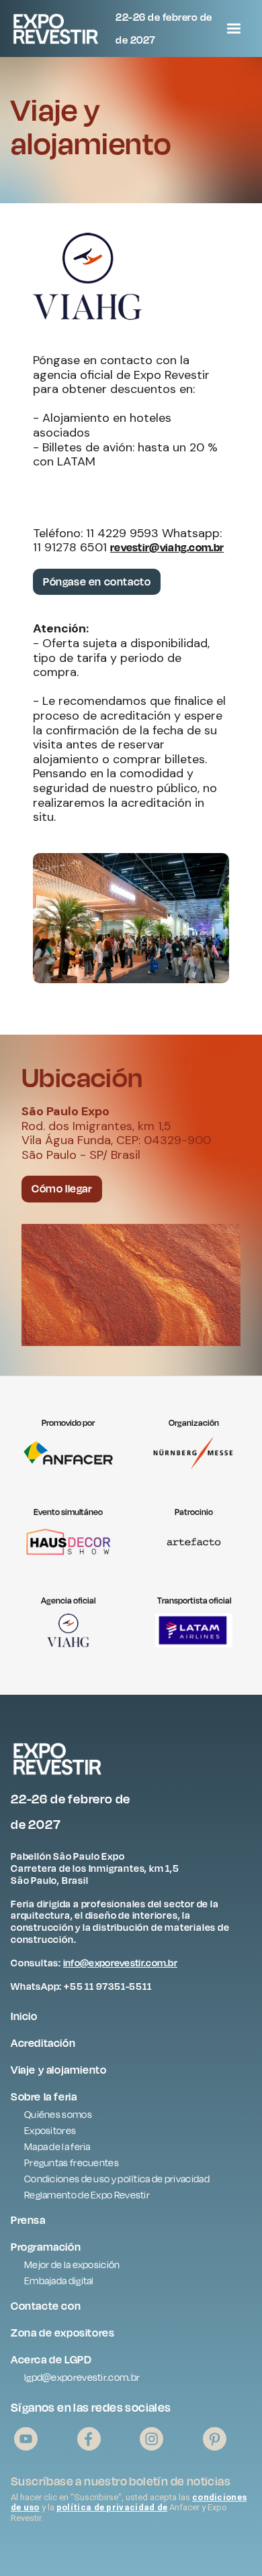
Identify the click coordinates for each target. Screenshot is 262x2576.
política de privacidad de (112, 2507)
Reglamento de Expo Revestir (87, 2195)
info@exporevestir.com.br (120, 1963)
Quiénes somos (58, 2114)
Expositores (50, 2130)
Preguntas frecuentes (72, 2163)
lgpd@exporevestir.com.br (82, 2377)
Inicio (24, 2016)
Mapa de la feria (57, 2146)
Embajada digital (59, 2281)
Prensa (28, 2220)
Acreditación (43, 2043)
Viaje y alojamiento (58, 2070)
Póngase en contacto (97, 581)
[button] (234, 29)
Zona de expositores (62, 2333)
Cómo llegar (62, 1188)
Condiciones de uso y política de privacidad (117, 2179)
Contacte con (46, 2306)
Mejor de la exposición (72, 2264)
